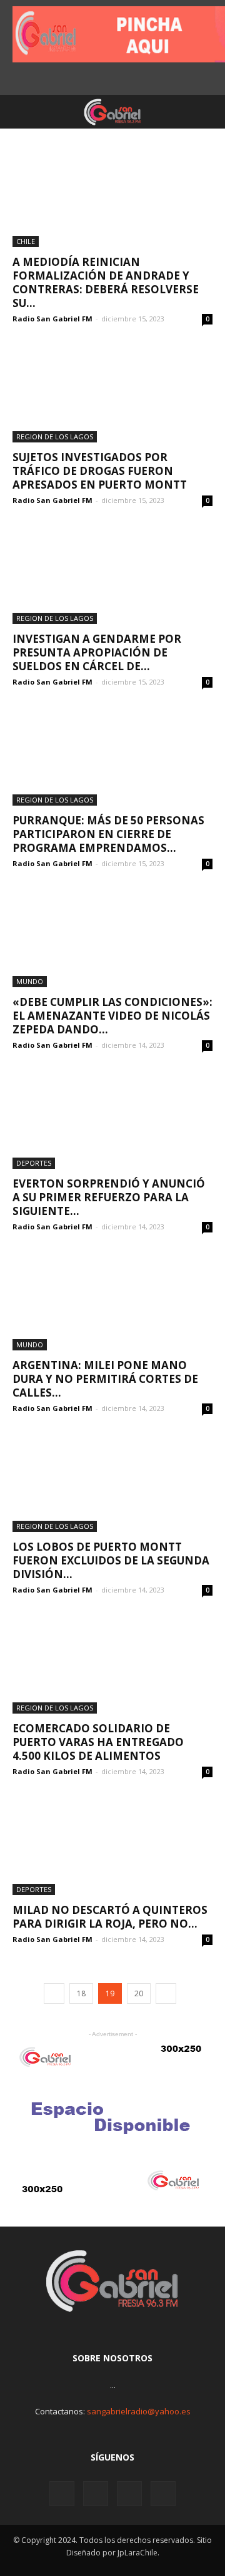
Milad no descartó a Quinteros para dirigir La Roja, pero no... (110, 1917)
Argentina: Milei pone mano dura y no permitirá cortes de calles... (105, 1379)
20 (139, 1993)
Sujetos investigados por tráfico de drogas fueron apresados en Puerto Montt (100, 471)
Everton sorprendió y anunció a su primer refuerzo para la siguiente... (109, 1197)
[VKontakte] (129, 2494)
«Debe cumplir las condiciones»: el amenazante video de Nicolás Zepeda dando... (112, 1016)
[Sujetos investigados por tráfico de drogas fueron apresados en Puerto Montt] (112, 393)
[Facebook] (62, 2494)
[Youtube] (163, 2494)
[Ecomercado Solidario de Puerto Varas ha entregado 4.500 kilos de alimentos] (112, 1664)
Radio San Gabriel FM (52, 319)
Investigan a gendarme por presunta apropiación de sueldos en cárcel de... (97, 652)
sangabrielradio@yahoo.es (139, 2411)
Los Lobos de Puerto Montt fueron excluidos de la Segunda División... (111, 1560)
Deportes (34, 1163)
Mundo (30, 981)
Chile (26, 241)
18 (81, 1993)
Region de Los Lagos (55, 437)
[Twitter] (96, 2494)
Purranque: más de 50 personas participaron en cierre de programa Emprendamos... (108, 834)
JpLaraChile (137, 2553)
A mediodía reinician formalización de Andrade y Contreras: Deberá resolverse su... (106, 282)
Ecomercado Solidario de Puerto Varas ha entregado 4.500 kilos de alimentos (98, 1742)
